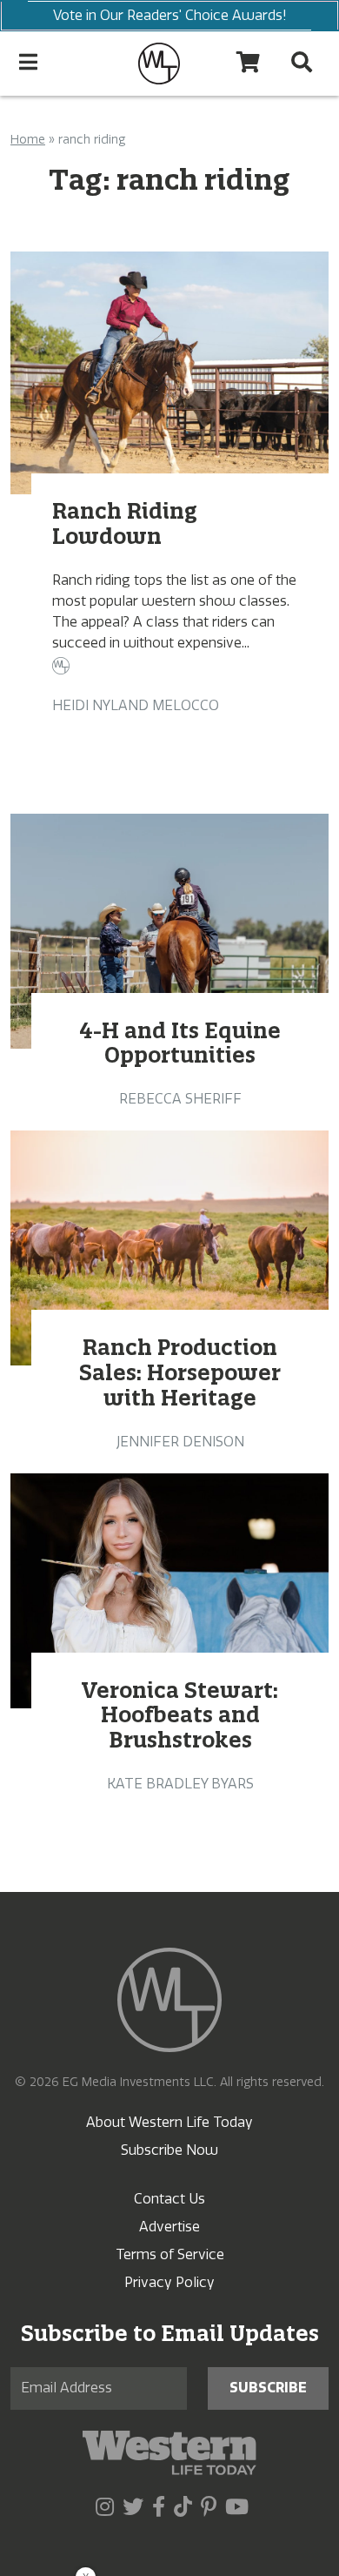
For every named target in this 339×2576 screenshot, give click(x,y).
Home (28, 140)
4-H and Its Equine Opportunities (180, 1043)
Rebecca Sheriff (180, 1099)
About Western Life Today (169, 2122)
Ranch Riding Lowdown (125, 523)
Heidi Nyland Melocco (136, 705)
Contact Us (169, 2199)
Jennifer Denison (180, 1442)
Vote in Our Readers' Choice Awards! (170, 15)
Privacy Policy (169, 2282)
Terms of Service (170, 2254)
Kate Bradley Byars (180, 1784)
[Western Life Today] (159, 64)
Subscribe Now (169, 2150)
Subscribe (268, 2388)
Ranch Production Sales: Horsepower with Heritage (180, 1372)
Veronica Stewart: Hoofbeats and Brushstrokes (180, 1715)
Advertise (169, 2227)
